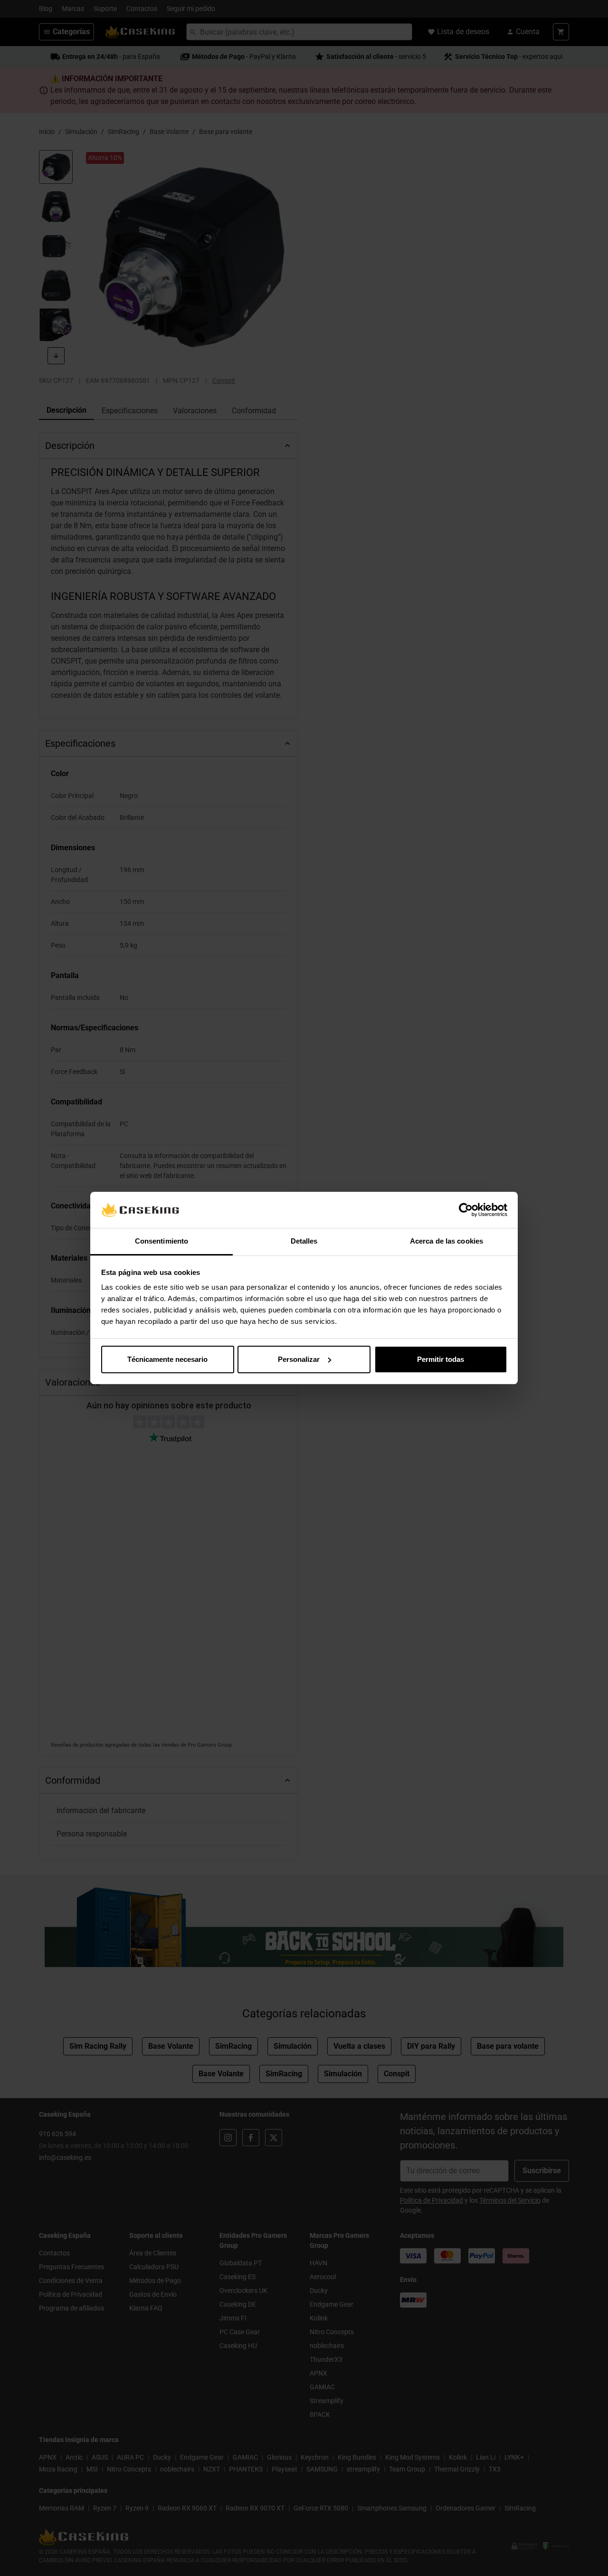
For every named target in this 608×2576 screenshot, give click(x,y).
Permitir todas (441, 1359)
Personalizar (299, 1359)
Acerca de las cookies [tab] (446, 1241)
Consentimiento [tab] (161, 1241)
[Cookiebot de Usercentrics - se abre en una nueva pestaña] (466, 1210)
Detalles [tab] (304, 1241)
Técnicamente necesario (167, 1359)
